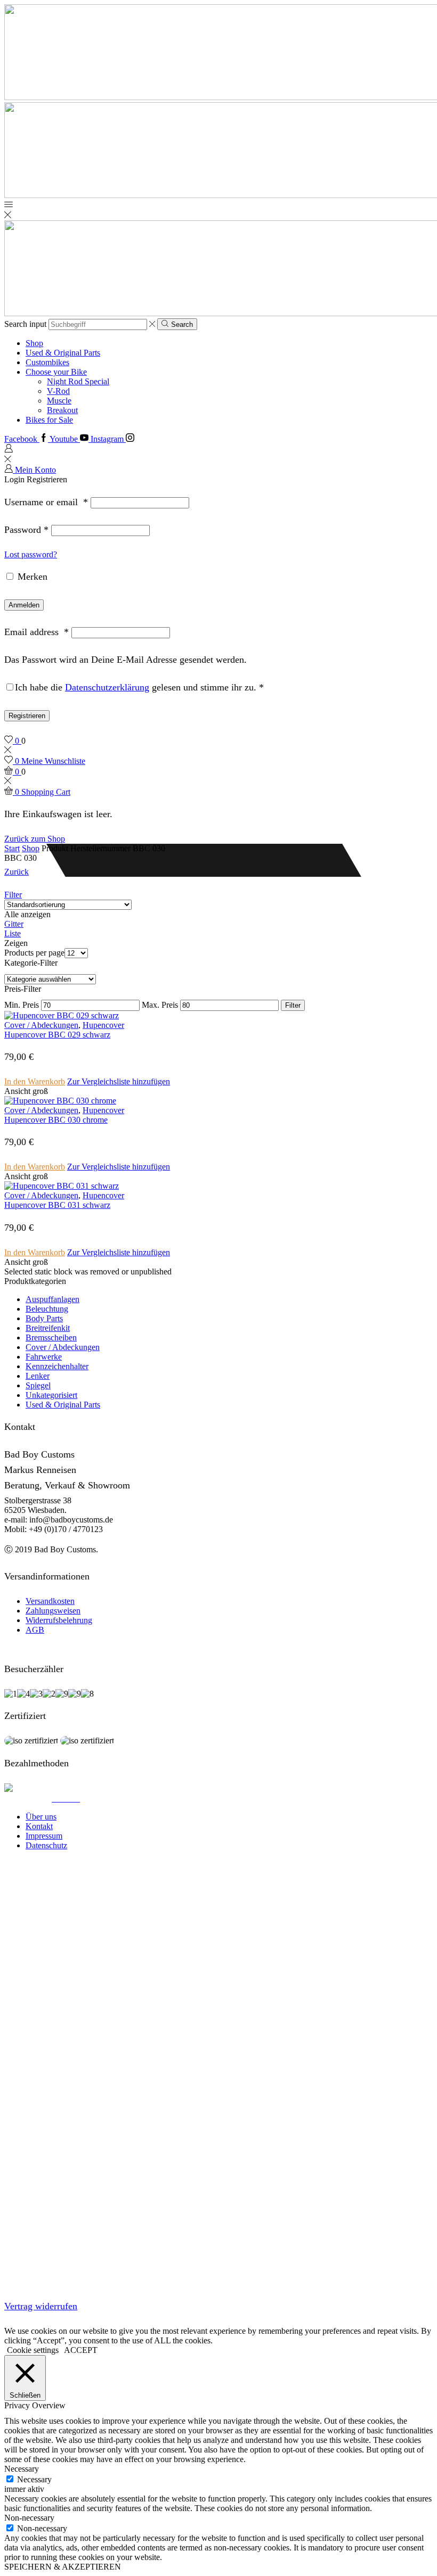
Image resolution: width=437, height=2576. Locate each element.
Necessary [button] (22, 2469)
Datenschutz (46, 1845)
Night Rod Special (78, 381)
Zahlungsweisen (53, 1611)
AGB (35, 1630)
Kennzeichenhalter (57, 1366)
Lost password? (31, 554)
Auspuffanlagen (52, 1299)
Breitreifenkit (48, 1328)
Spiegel (38, 1385)
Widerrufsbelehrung (59, 1620)
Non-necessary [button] (29, 2518)
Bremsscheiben (51, 1338)
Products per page (34, 953)
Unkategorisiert (51, 1395)
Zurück (17, 872)
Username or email (46, 502)
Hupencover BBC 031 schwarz (57, 1205)
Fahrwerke (44, 1357)
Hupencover (103, 1025)
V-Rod (58, 391)
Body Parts (44, 1318)
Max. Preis (160, 1005)
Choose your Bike (56, 372)
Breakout (62, 410)
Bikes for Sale (49, 420)
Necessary (34, 2479)
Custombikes (47, 362)
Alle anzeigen (27, 914)
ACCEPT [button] (81, 2350)
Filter (13, 895)
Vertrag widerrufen (41, 2306)
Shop (34, 343)
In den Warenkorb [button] (35, 1081)
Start (12, 848)
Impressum (44, 1836)
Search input (25, 324)
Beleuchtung (47, 1309)
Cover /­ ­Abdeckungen (41, 1025)
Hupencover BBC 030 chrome (56, 1120)
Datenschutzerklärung (107, 687)
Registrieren (27, 716)
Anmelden (24, 605)
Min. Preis (22, 1005)
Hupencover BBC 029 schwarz (57, 1035)
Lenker (38, 1376)
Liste (13, 933)
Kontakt (39, 1826)
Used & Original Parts (63, 353)
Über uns (41, 1817)
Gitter (14, 924)
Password (26, 530)
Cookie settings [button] (33, 2350)
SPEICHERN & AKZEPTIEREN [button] (63, 2567)
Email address (37, 632)
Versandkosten (50, 1601)
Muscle (59, 401)
